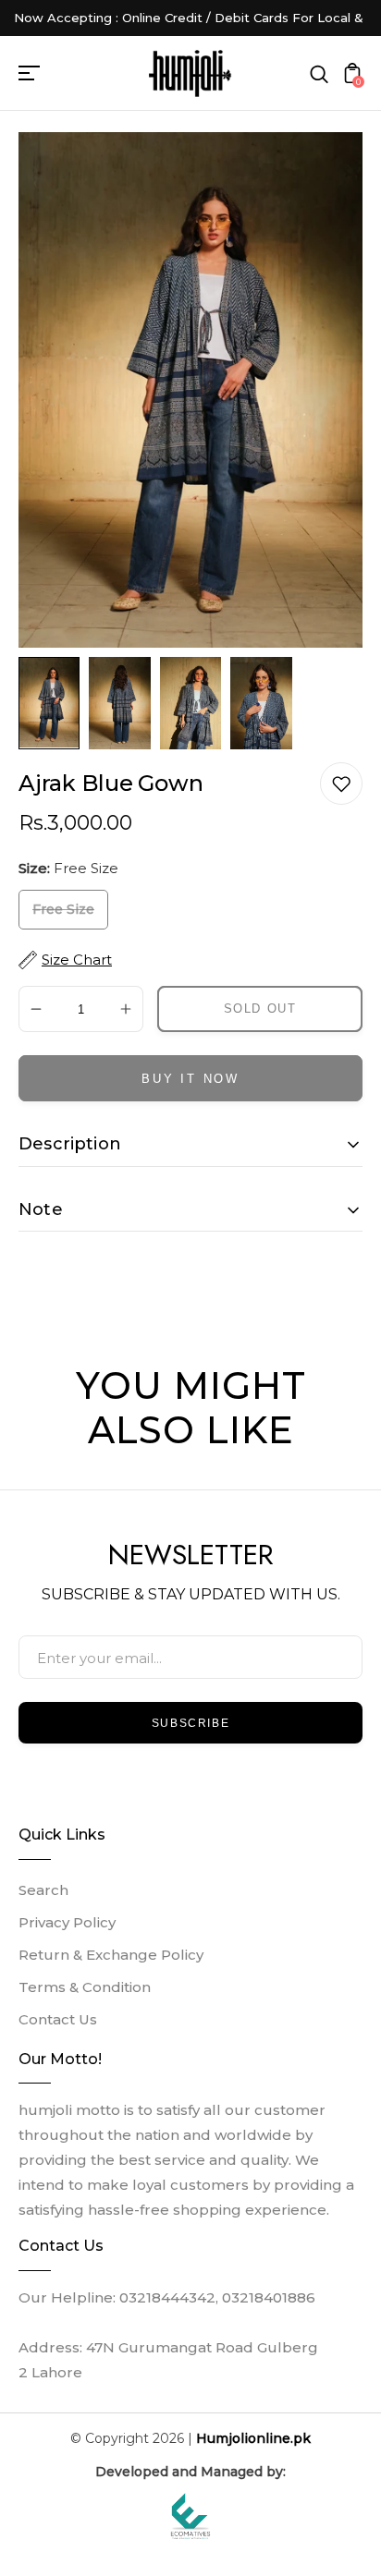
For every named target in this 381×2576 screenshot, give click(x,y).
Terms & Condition (85, 1987)
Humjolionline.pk (253, 2438)
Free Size (63, 909)
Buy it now (190, 1079)
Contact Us (58, 2019)
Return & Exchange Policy (111, 1955)
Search (43, 1890)
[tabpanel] (54, 703)
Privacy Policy (67, 1922)
